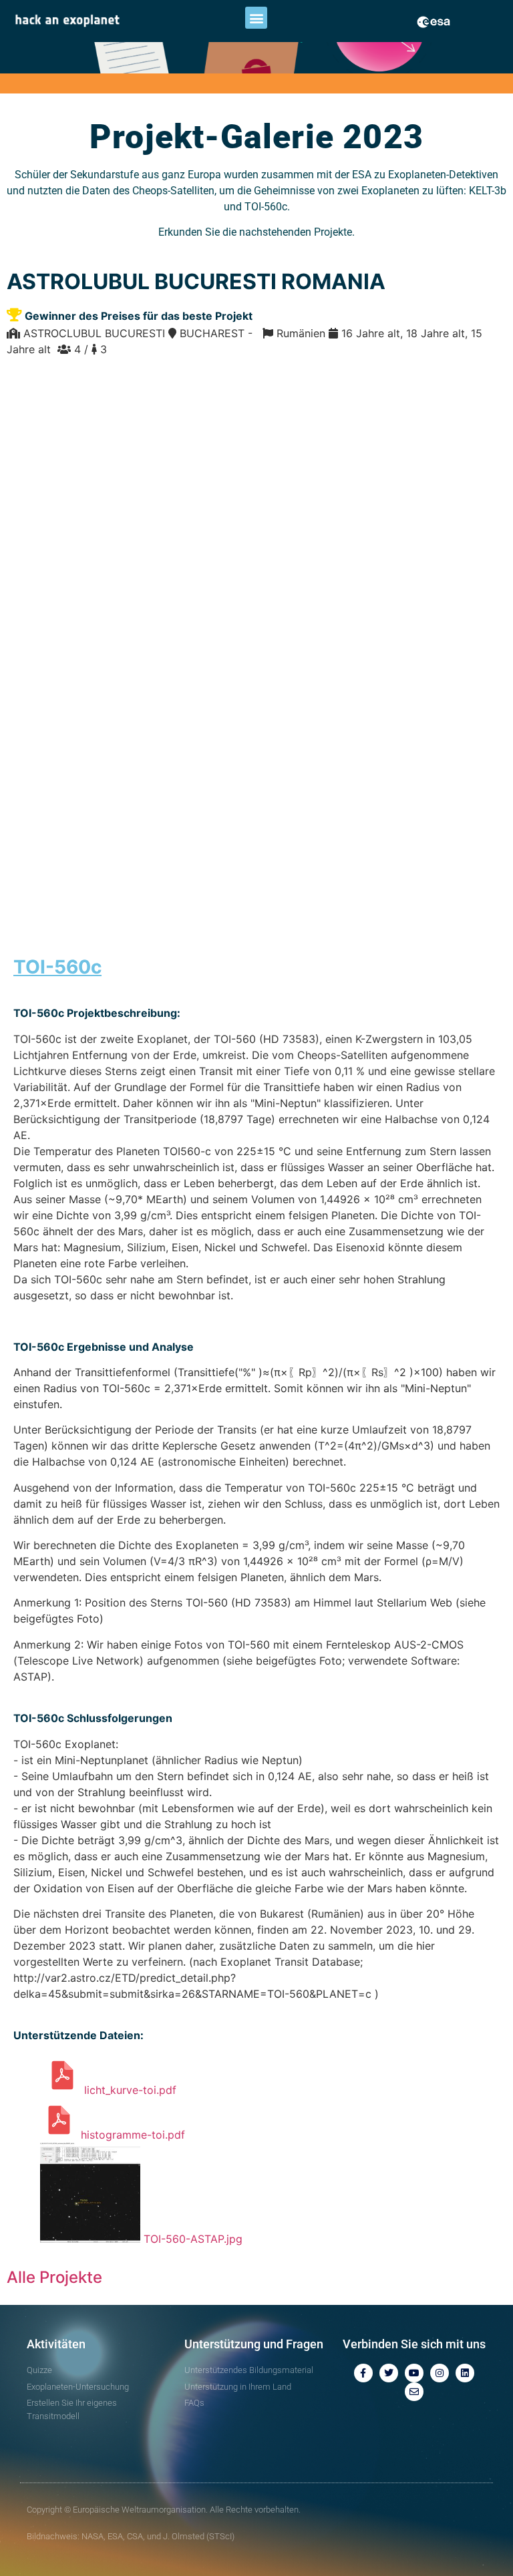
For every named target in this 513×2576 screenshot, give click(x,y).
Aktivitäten (56, 2344)
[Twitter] (389, 2373)
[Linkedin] (465, 2373)
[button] (256, 18)
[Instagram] (440, 2373)
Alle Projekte (54, 2277)
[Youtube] (414, 2373)
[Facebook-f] (363, 2373)
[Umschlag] (414, 2392)
